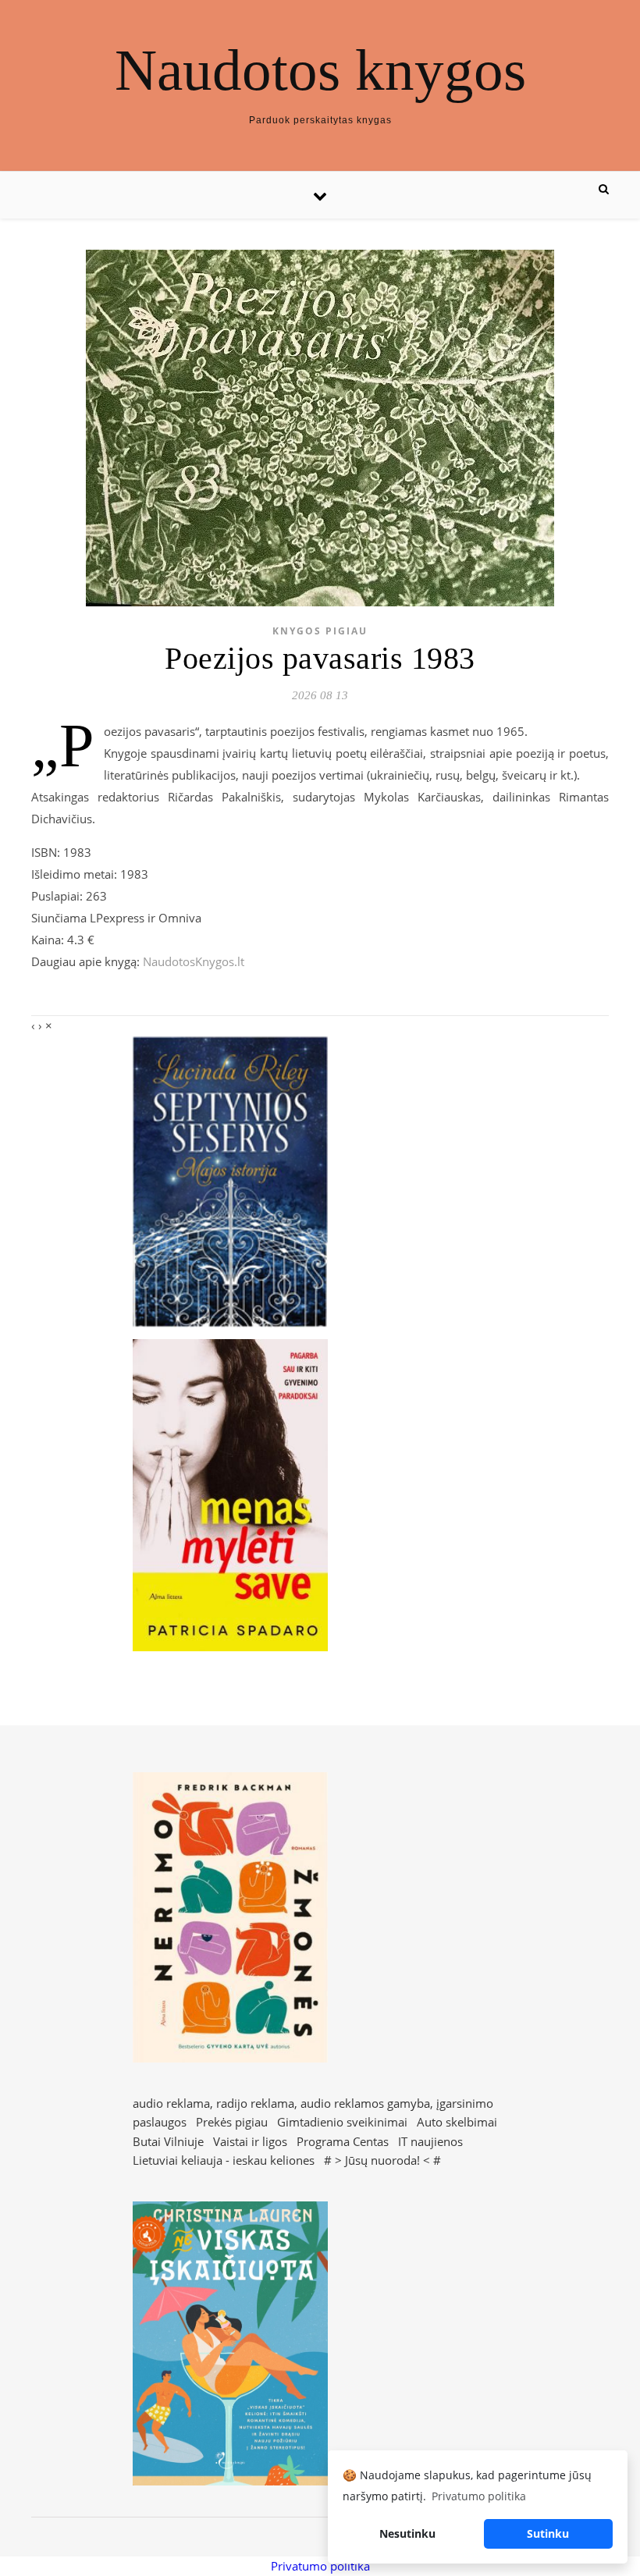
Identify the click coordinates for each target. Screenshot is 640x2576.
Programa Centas (343, 2141)
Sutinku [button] (548, 2533)
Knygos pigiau (320, 631)
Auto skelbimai (457, 2122)
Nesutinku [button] (407, 2533)
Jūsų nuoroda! (382, 2160)
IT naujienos (430, 2141)
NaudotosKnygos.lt (194, 961)
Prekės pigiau (232, 2122)
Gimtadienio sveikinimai (342, 2122)
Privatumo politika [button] (479, 2496)
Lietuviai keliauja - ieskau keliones (224, 2160)
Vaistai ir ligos (250, 2141)
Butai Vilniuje (168, 2141)
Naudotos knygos (320, 70)
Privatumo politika (320, 2566)
